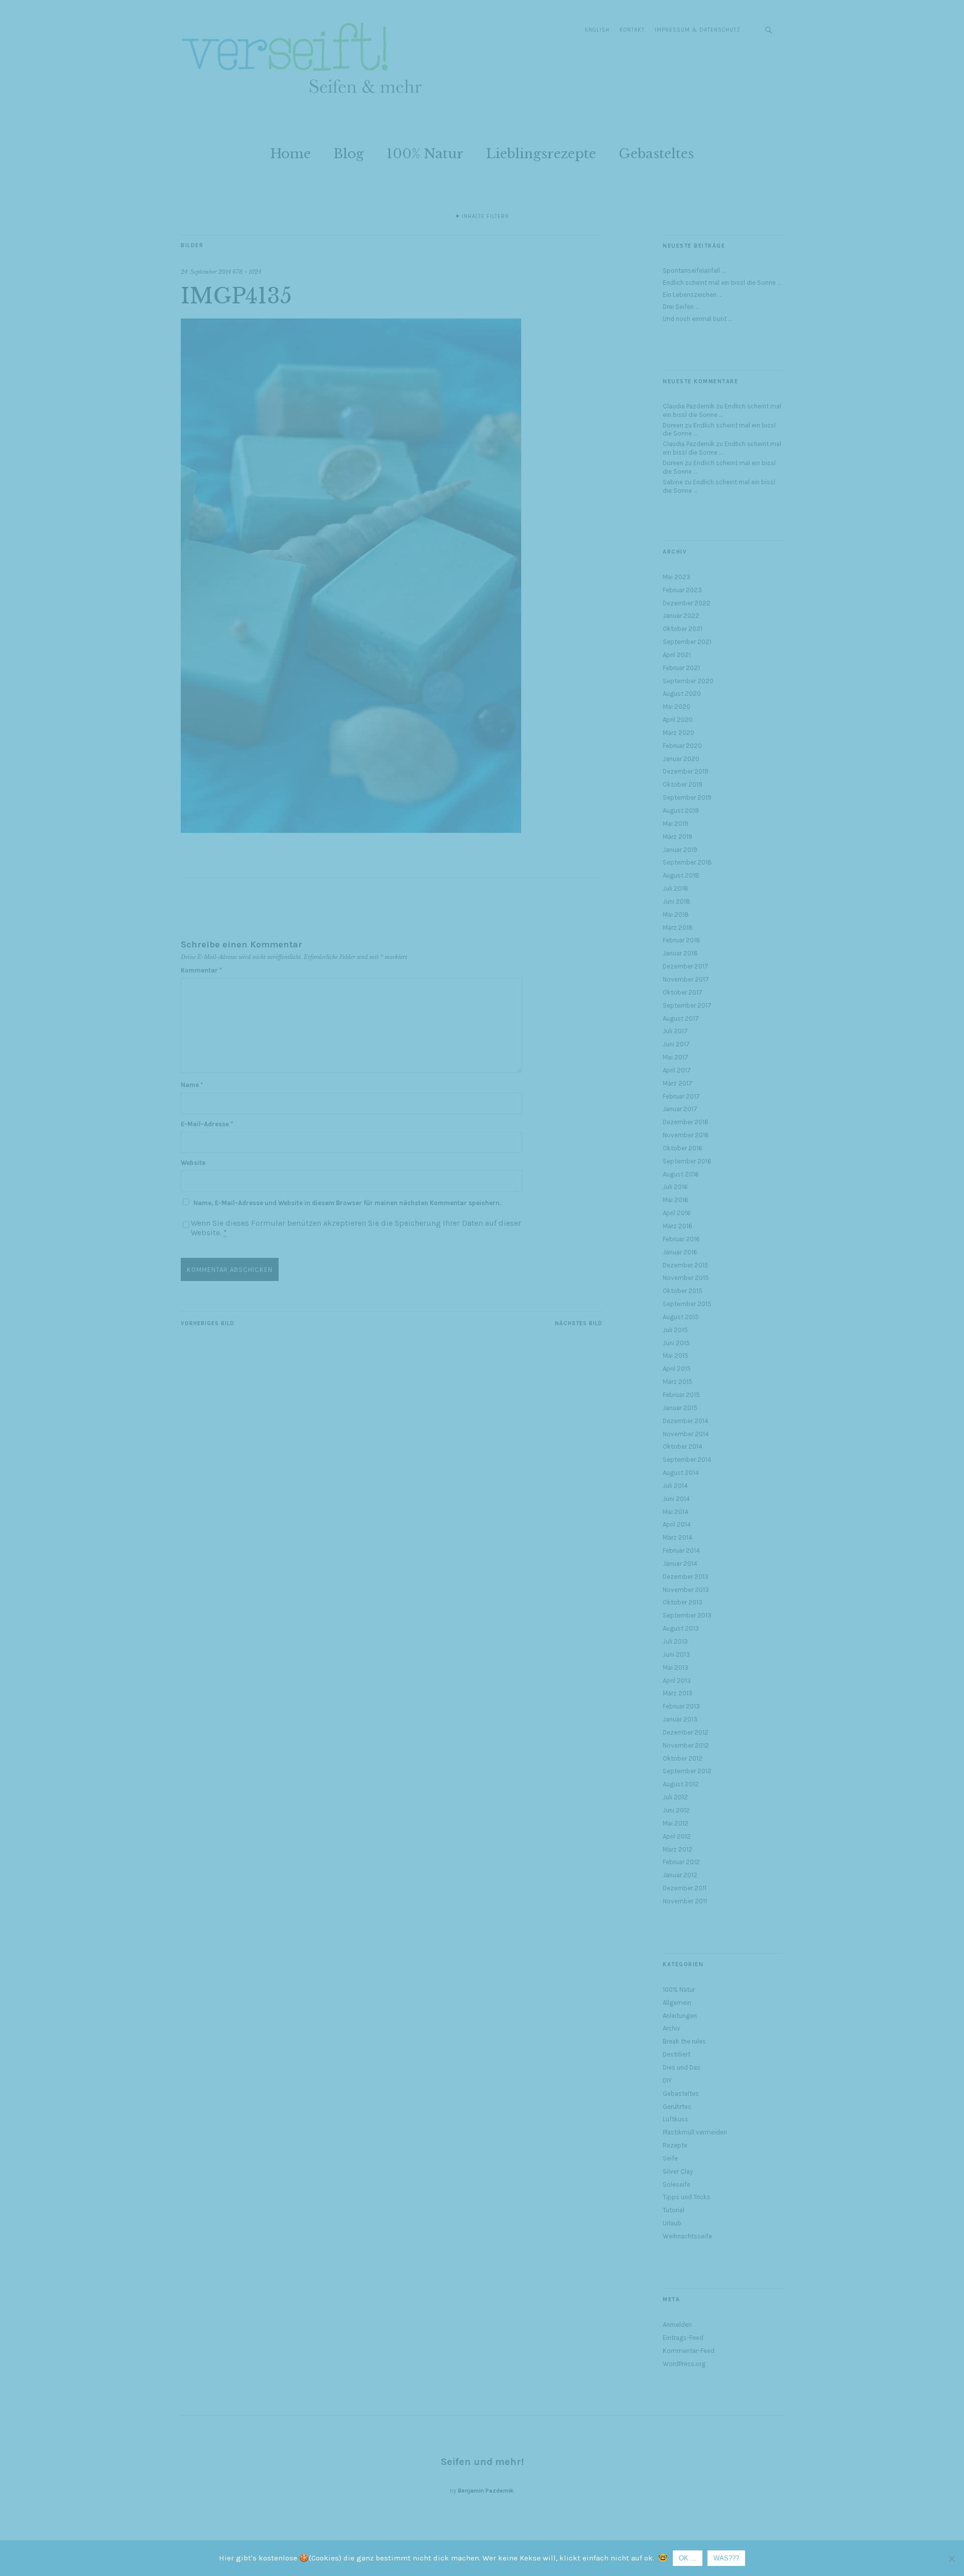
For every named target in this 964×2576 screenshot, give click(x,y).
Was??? (726, 2558)
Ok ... (688, 2558)
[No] (951, 2558)
